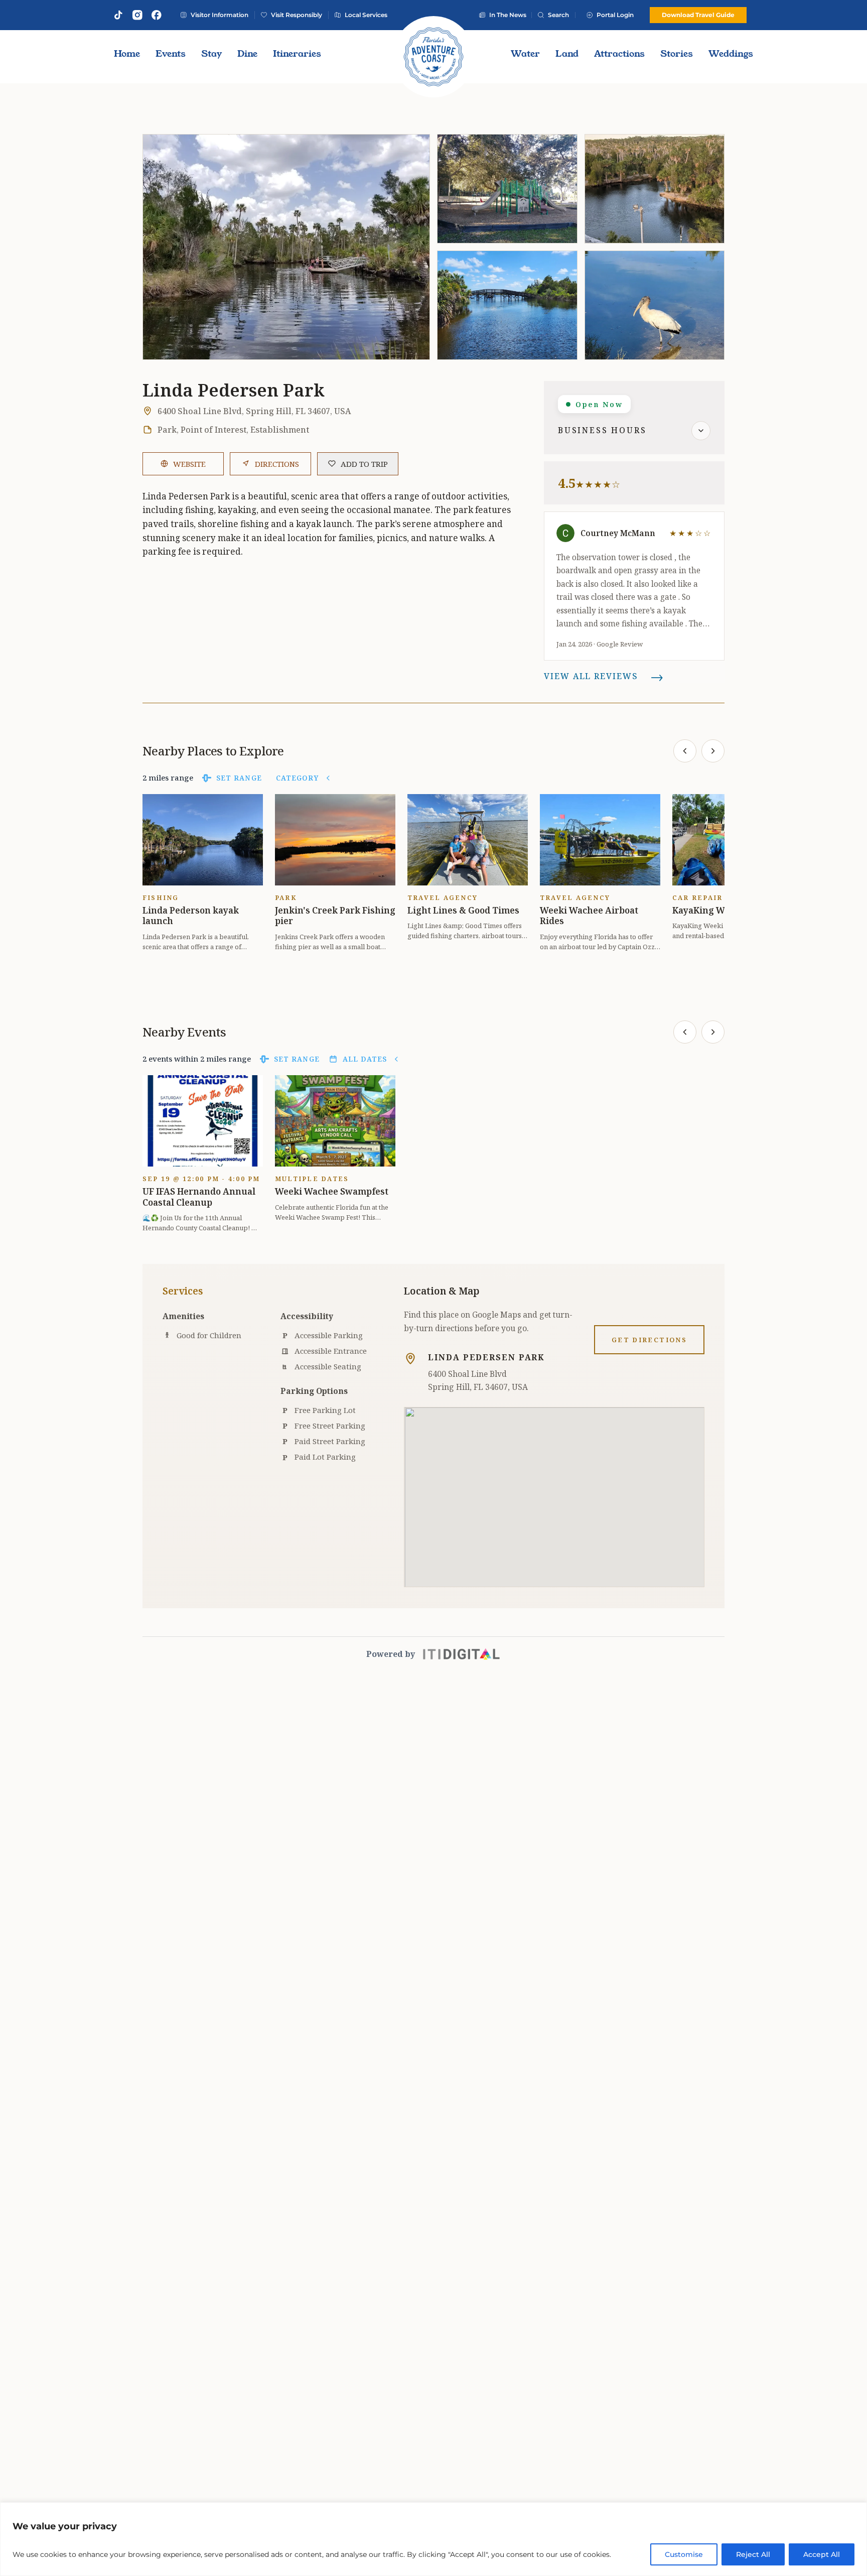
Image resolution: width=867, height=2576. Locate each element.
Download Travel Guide (698, 15)
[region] (434, 2539)
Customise (684, 2554)
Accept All (822, 2554)
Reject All (753, 2554)
